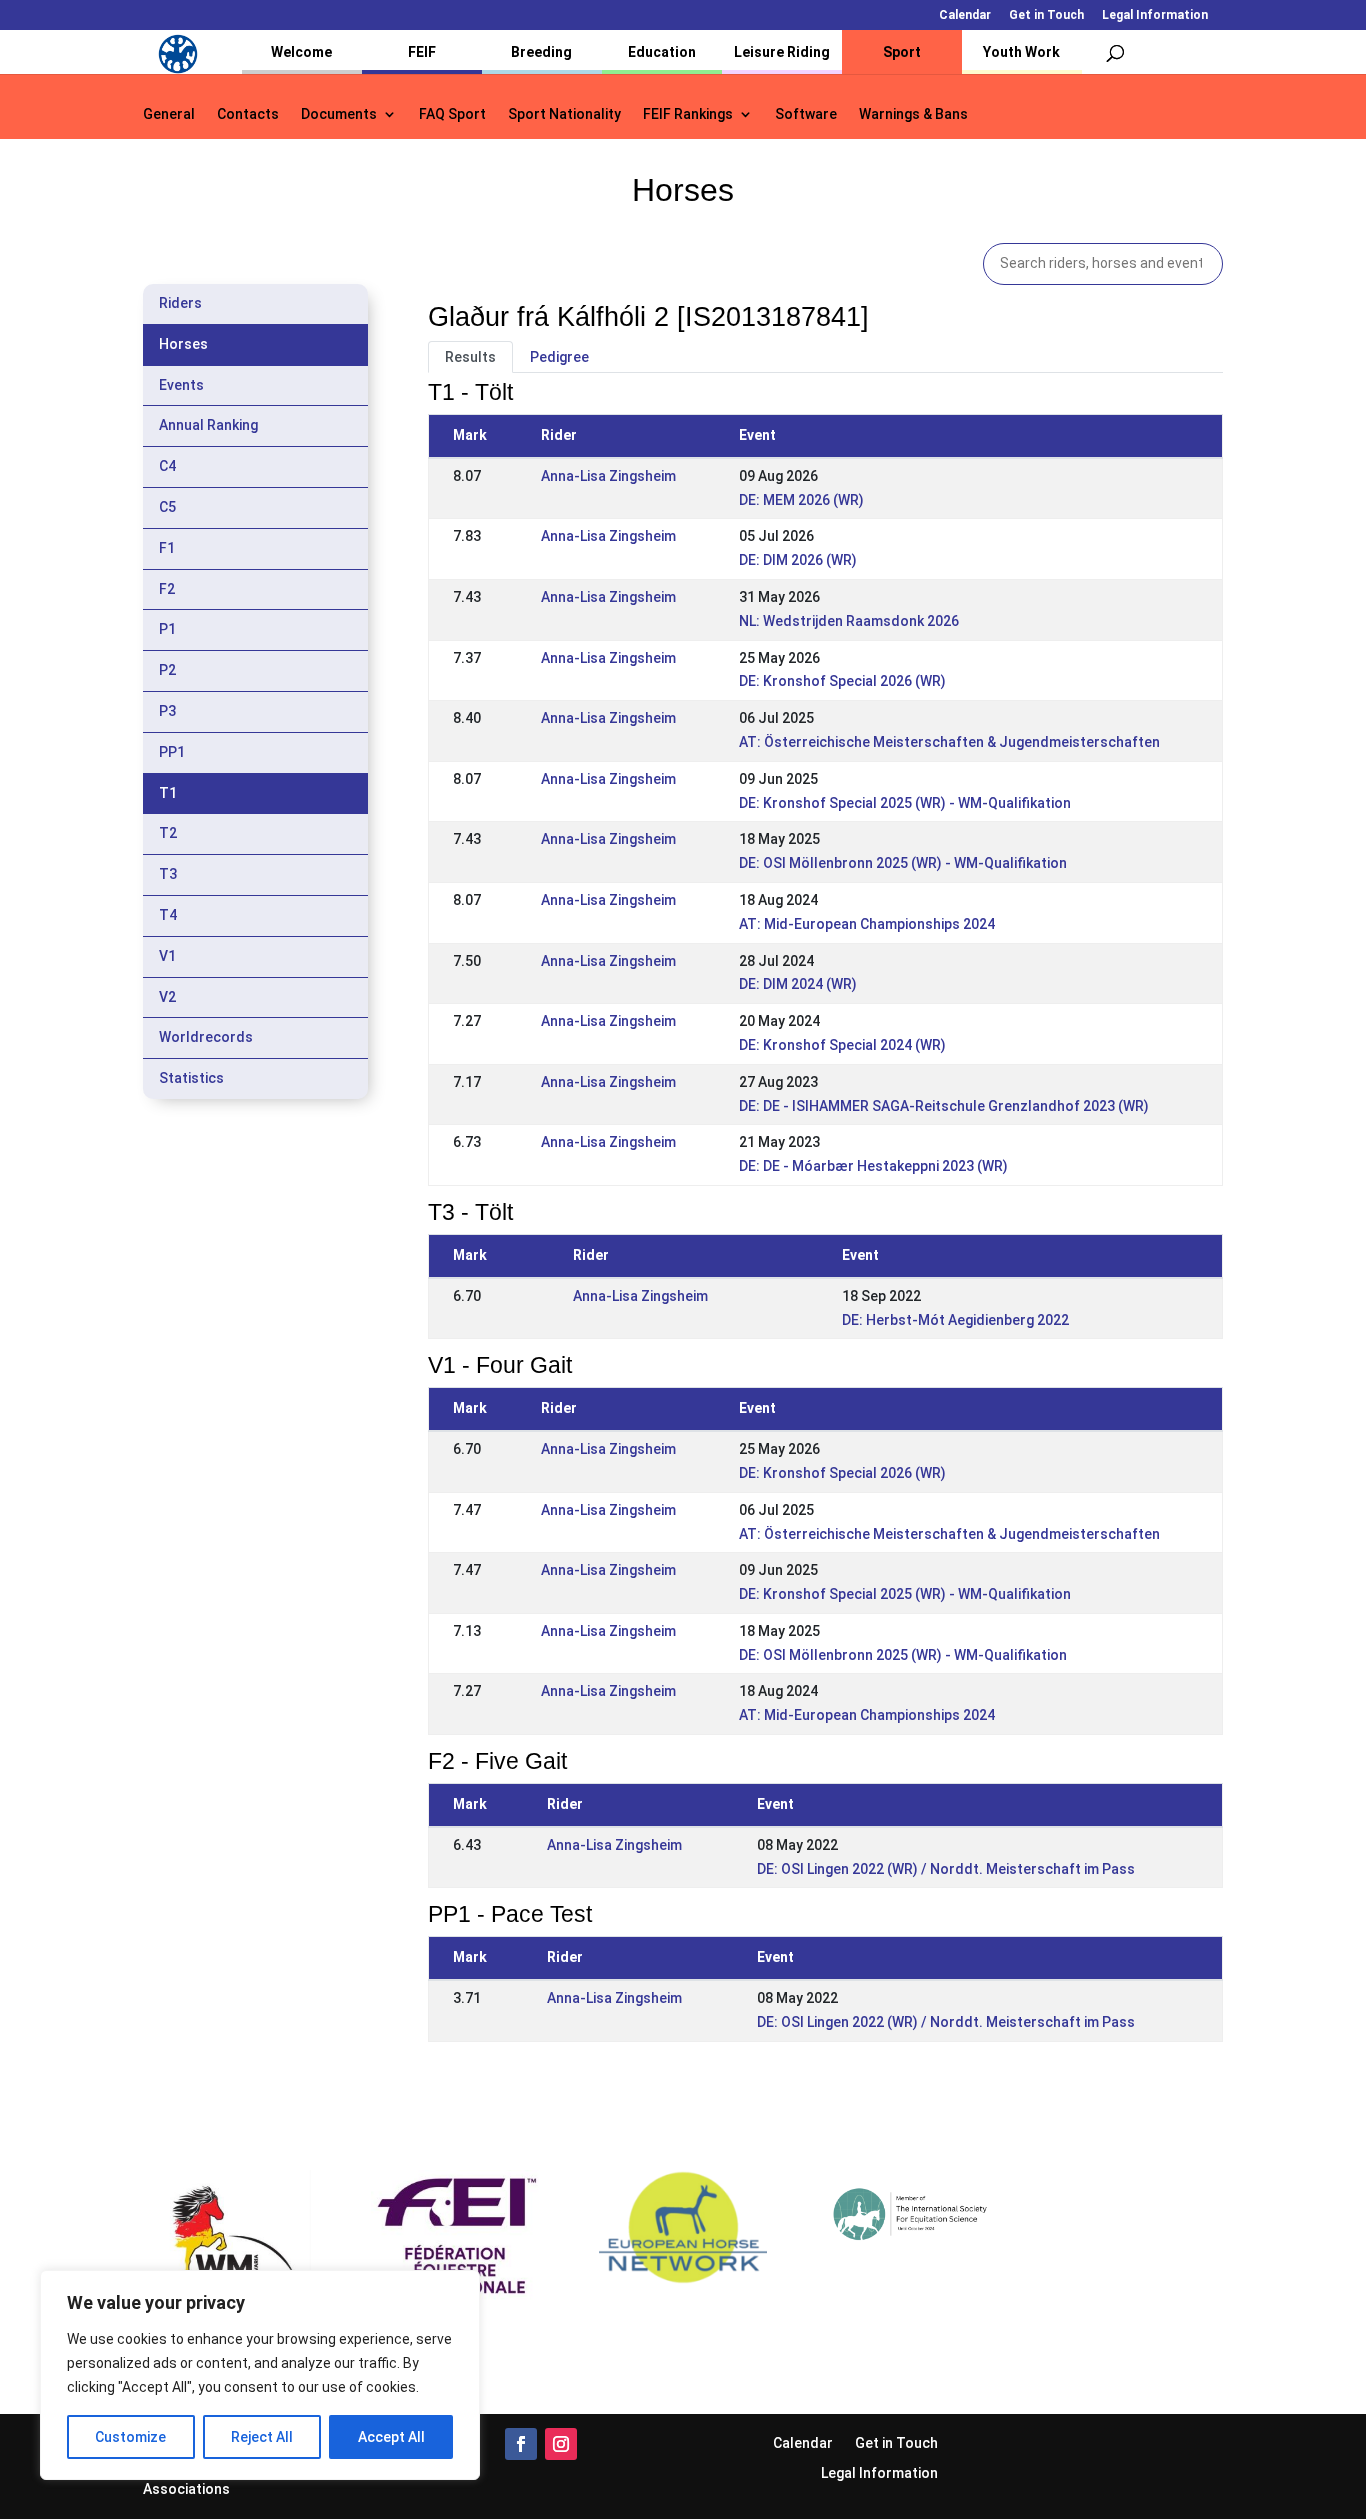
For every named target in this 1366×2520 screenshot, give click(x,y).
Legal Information (1155, 15)
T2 (168, 833)
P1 (167, 629)
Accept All (391, 2437)
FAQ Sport (452, 114)
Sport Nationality (564, 114)
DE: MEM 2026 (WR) (801, 500)
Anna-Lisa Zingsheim (608, 476)
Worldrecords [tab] (206, 1037)
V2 (167, 997)
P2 (167, 670)
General (169, 114)
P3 (167, 711)
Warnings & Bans (913, 114)
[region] (260, 2375)
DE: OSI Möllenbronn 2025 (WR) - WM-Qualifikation (903, 863)
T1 (168, 793)
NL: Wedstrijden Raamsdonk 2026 (849, 621)
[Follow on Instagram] (561, 2444)
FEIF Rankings (688, 114)
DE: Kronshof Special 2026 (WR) (842, 681)
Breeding (541, 52)
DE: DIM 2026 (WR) (798, 560)
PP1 (172, 752)
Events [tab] (181, 385)
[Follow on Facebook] (521, 2444)
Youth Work (1021, 52)
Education (662, 52)
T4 (168, 915)
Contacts (248, 114)
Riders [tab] (180, 303)
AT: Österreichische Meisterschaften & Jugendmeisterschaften (949, 742)
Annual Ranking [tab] (208, 425)
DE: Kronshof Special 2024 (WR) (842, 1045)
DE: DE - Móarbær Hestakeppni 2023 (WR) (873, 1166)
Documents (339, 114)
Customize (130, 2437)
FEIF (422, 52)
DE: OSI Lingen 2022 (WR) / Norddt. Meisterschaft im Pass (946, 1869)
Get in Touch (1046, 15)
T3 (168, 874)
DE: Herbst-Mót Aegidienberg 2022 (955, 1320)
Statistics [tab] (191, 1078)
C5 (167, 507)
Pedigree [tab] (559, 357)
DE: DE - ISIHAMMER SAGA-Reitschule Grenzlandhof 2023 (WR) (944, 1106)
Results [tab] (470, 357)
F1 (167, 548)
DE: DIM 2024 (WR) (798, 984)
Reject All (262, 2437)
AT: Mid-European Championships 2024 (867, 924)
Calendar (965, 15)
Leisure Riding (782, 52)
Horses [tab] (183, 344)
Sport (902, 52)
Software (806, 114)
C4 (167, 466)
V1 (167, 956)
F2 (167, 589)
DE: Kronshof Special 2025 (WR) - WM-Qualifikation (905, 803)
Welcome (301, 52)
